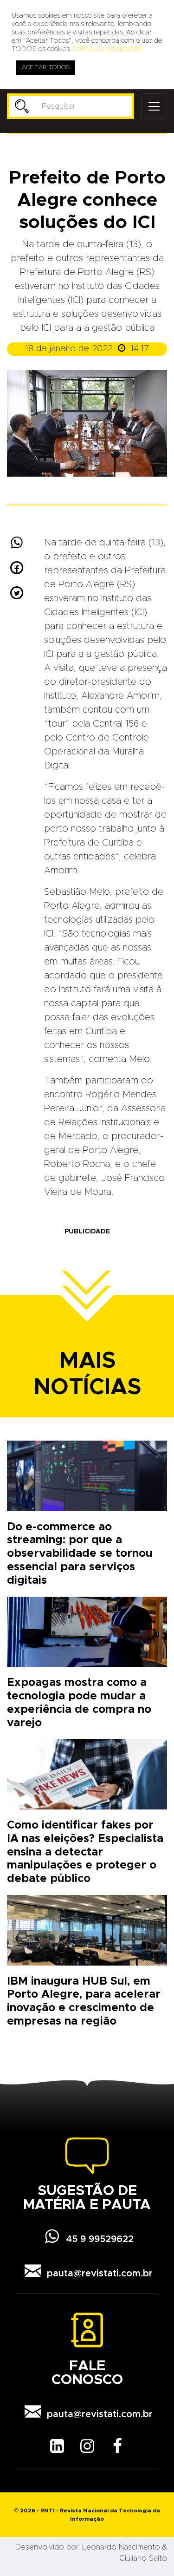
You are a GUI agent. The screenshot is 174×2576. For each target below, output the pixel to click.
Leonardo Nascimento (121, 2547)
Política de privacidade (107, 49)
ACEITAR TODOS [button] (46, 68)
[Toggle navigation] (154, 106)
